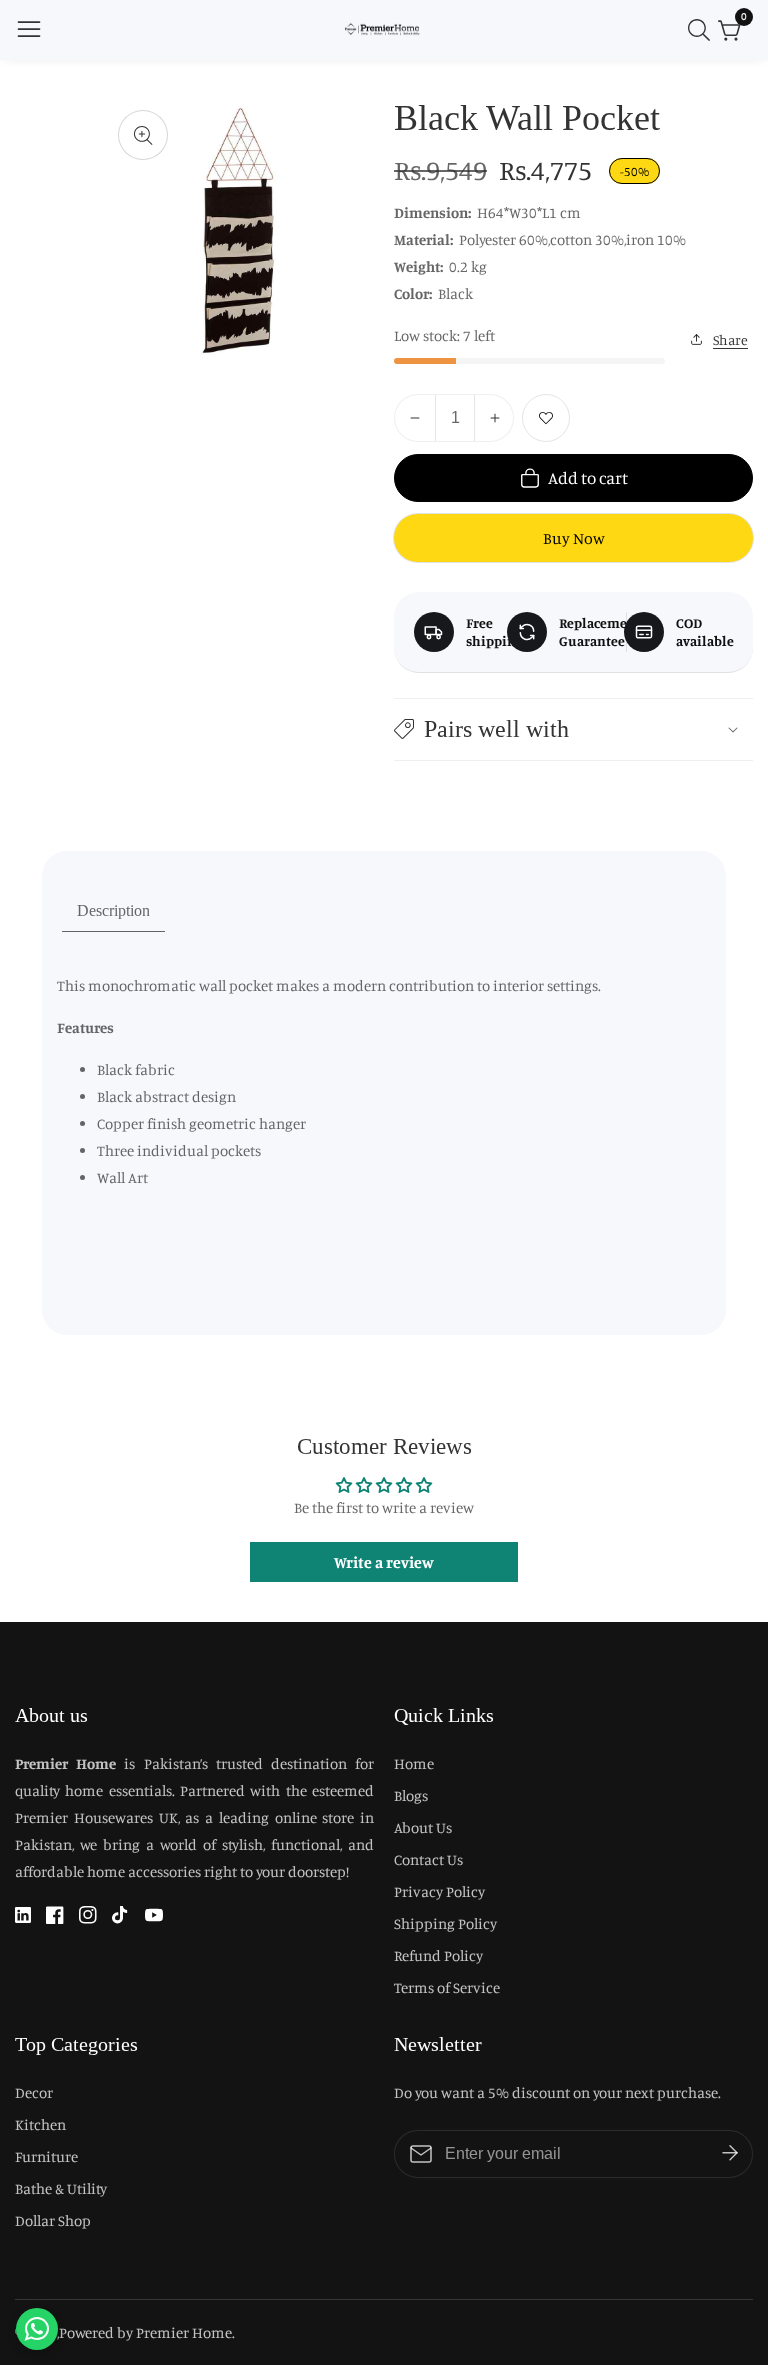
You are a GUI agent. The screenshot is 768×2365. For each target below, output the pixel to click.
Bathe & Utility (61, 2188)
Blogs (411, 1795)
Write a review (384, 1562)
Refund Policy (438, 1955)
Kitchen (40, 2124)
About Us (423, 1827)
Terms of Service (447, 1987)
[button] (573, 729)
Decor (34, 2092)
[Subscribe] (730, 2154)
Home (414, 1763)
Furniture (46, 2156)
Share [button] (730, 339)
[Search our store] (703, 30)
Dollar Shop (53, 2220)
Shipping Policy (445, 1923)
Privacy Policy (439, 1891)
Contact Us (428, 1859)
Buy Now (574, 538)
